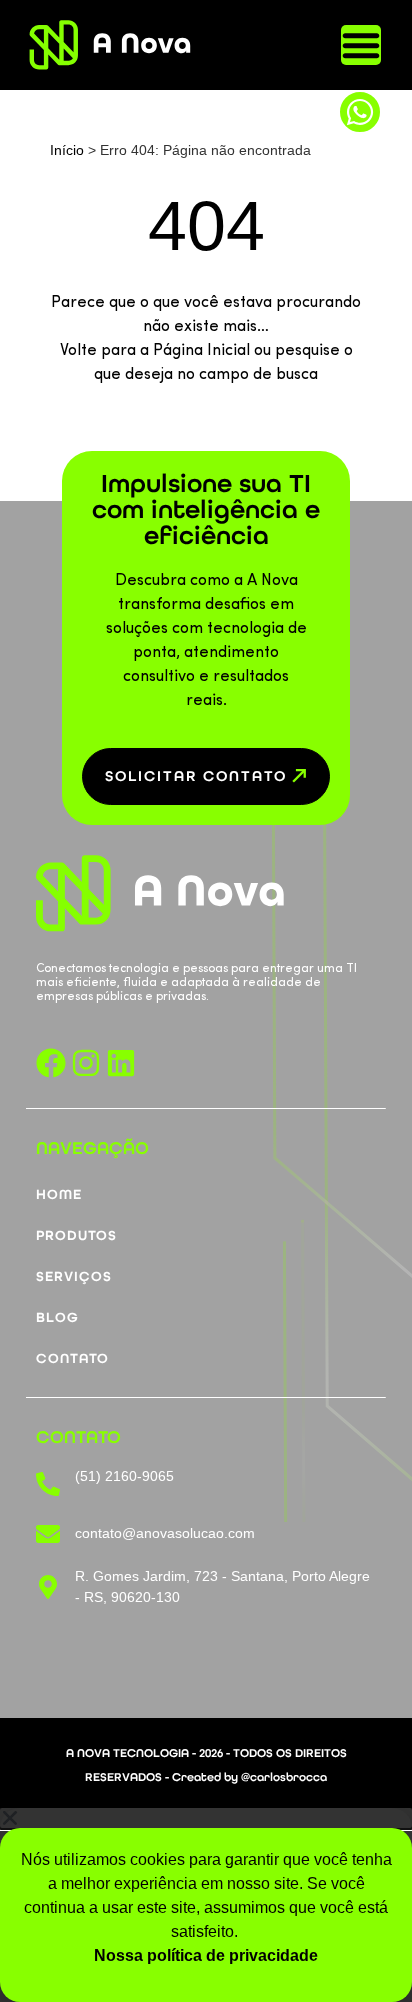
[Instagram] (86, 1063)
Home (59, 1195)
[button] (206, 1818)
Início (67, 150)
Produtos (76, 1236)
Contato (72, 1359)
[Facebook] (51, 1063)
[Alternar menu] (361, 45)
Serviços (74, 1277)
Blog (57, 1318)
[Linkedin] (121, 1063)
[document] (206, 1905)
